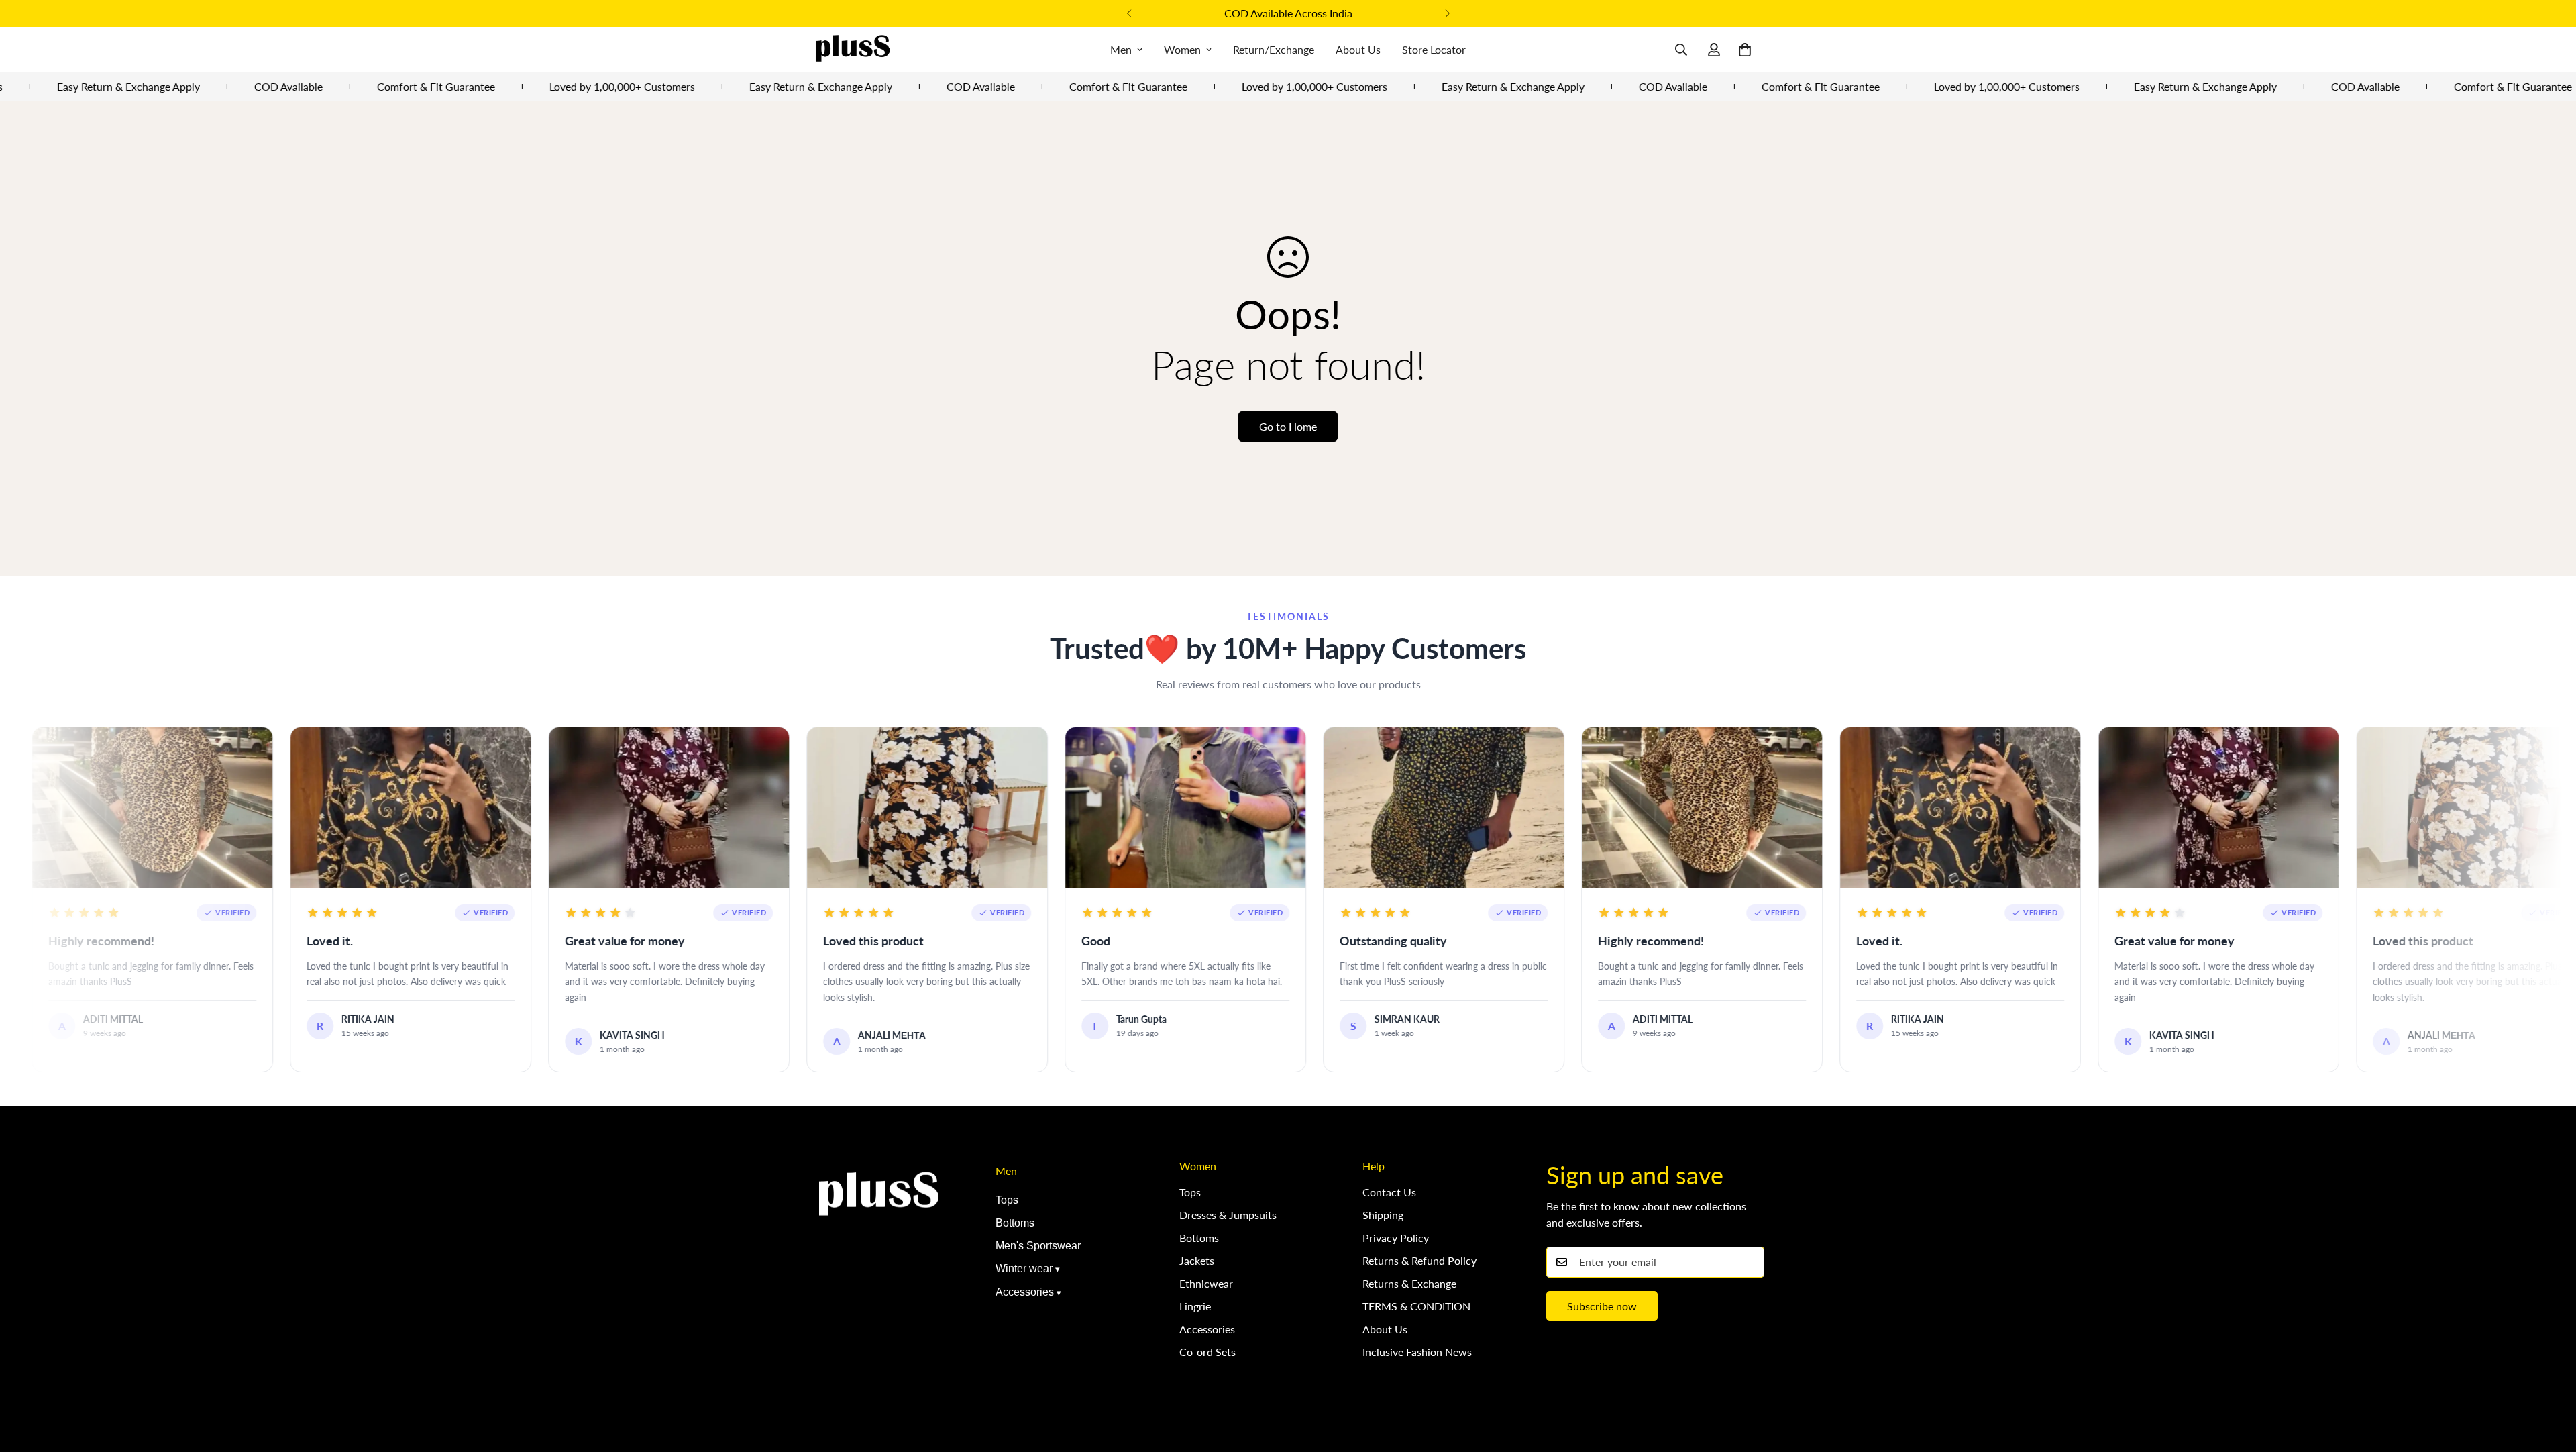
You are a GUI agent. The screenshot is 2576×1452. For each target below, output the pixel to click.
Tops (1007, 1200)
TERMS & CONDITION (1416, 1306)
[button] (1745, 50)
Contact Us (1389, 1192)
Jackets (1197, 1260)
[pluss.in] (852, 49)
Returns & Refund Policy (1419, 1260)
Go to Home (1288, 426)
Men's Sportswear (1038, 1246)
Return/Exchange (1274, 49)
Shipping (1383, 1215)
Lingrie (1195, 1306)
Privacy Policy (1396, 1238)
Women (1182, 49)
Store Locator (1434, 49)
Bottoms (1015, 1223)
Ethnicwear (1206, 1283)
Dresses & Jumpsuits (1228, 1215)
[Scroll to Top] (2550, 1379)
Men (1121, 49)
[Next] (1447, 13)
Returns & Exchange (1409, 1283)
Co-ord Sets (1207, 1352)
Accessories (1025, 1292)
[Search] (1681, 50)
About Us (1358, 49)
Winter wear (1024, 1268)
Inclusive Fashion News (1417, 1352)
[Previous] (1129, 13)
